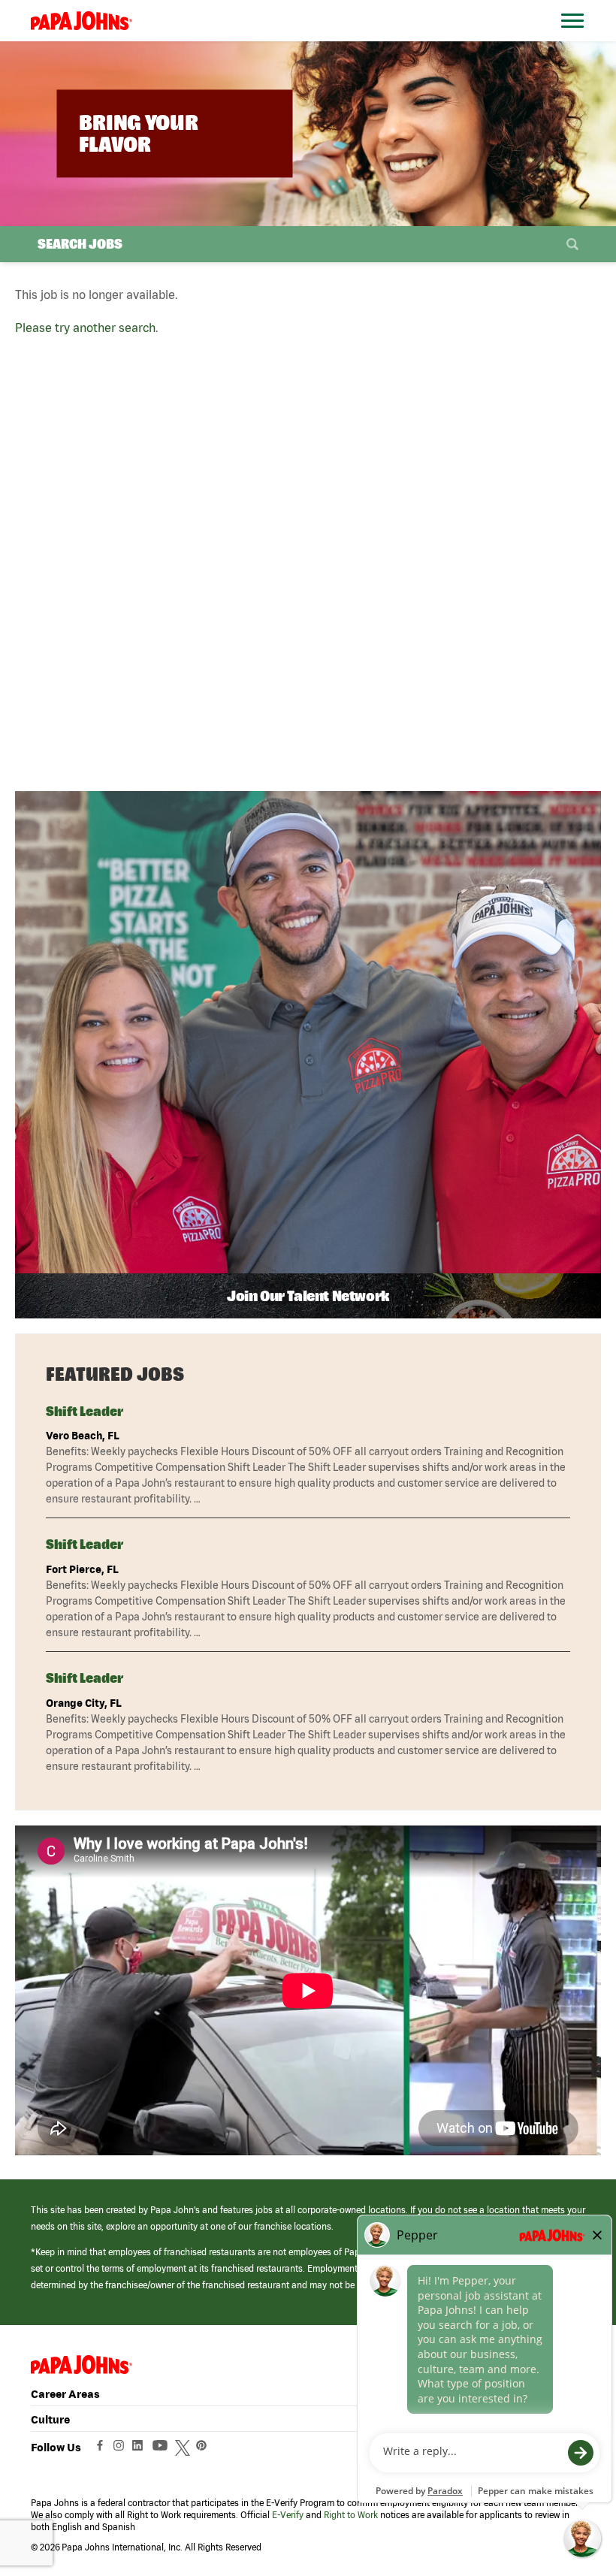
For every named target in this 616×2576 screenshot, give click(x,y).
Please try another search (85, 328)
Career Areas (65, 2394)
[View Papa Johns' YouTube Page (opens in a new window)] (164, 2449)
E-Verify (288, 2515)
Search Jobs (80, 244)
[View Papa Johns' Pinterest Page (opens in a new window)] (205, 2449)
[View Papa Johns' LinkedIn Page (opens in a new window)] (141, 2449)
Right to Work (351, 2515)
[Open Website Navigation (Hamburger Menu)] (576, 39)
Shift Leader (85, 1411)
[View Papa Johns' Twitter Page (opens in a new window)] (184, 2449)
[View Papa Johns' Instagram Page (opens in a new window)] (121, 2449)
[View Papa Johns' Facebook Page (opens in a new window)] (102, 2449)
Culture (50, 2419)
